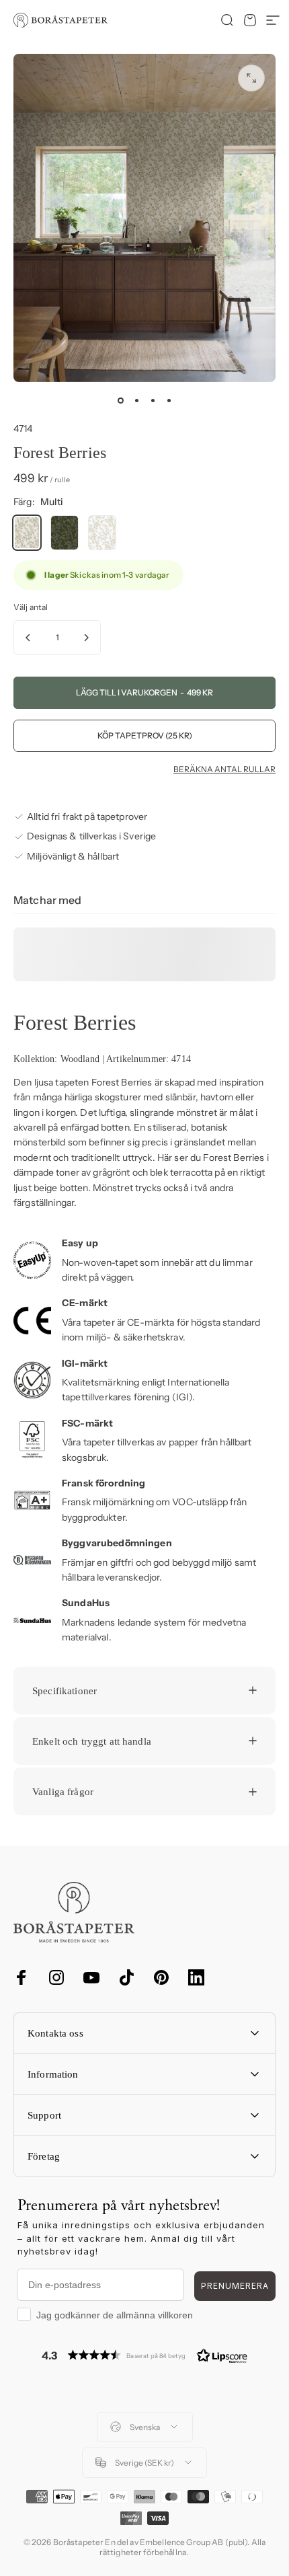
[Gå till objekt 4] (169, 401)
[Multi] (27, 533)
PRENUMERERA (235, 2286)
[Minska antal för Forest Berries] (28, 638)
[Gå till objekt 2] (136, 401)
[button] (144, 2355)
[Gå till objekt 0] (120, 401)
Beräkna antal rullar (224, 769)
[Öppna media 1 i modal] (251, 78)
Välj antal (31, 607)
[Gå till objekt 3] (153, 401)
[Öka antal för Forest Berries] (86, 638)
